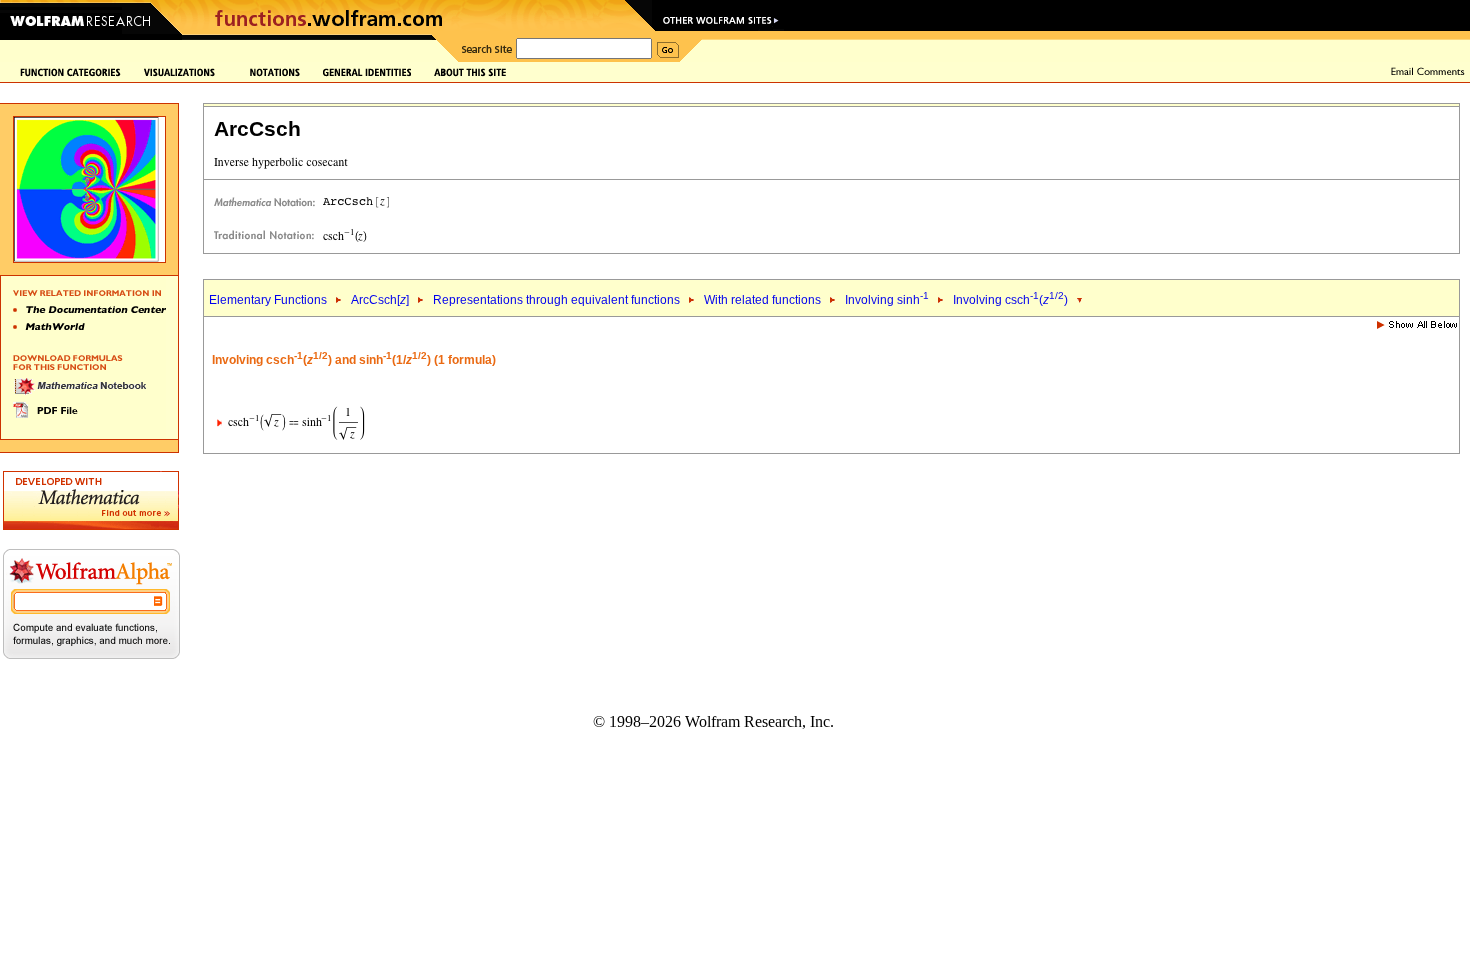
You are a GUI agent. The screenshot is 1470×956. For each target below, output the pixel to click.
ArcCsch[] (380, 300)
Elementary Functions (268, 300)
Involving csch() (1010, 300)
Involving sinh (887, 300)
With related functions (762, 300)
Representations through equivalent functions (556, 300)
